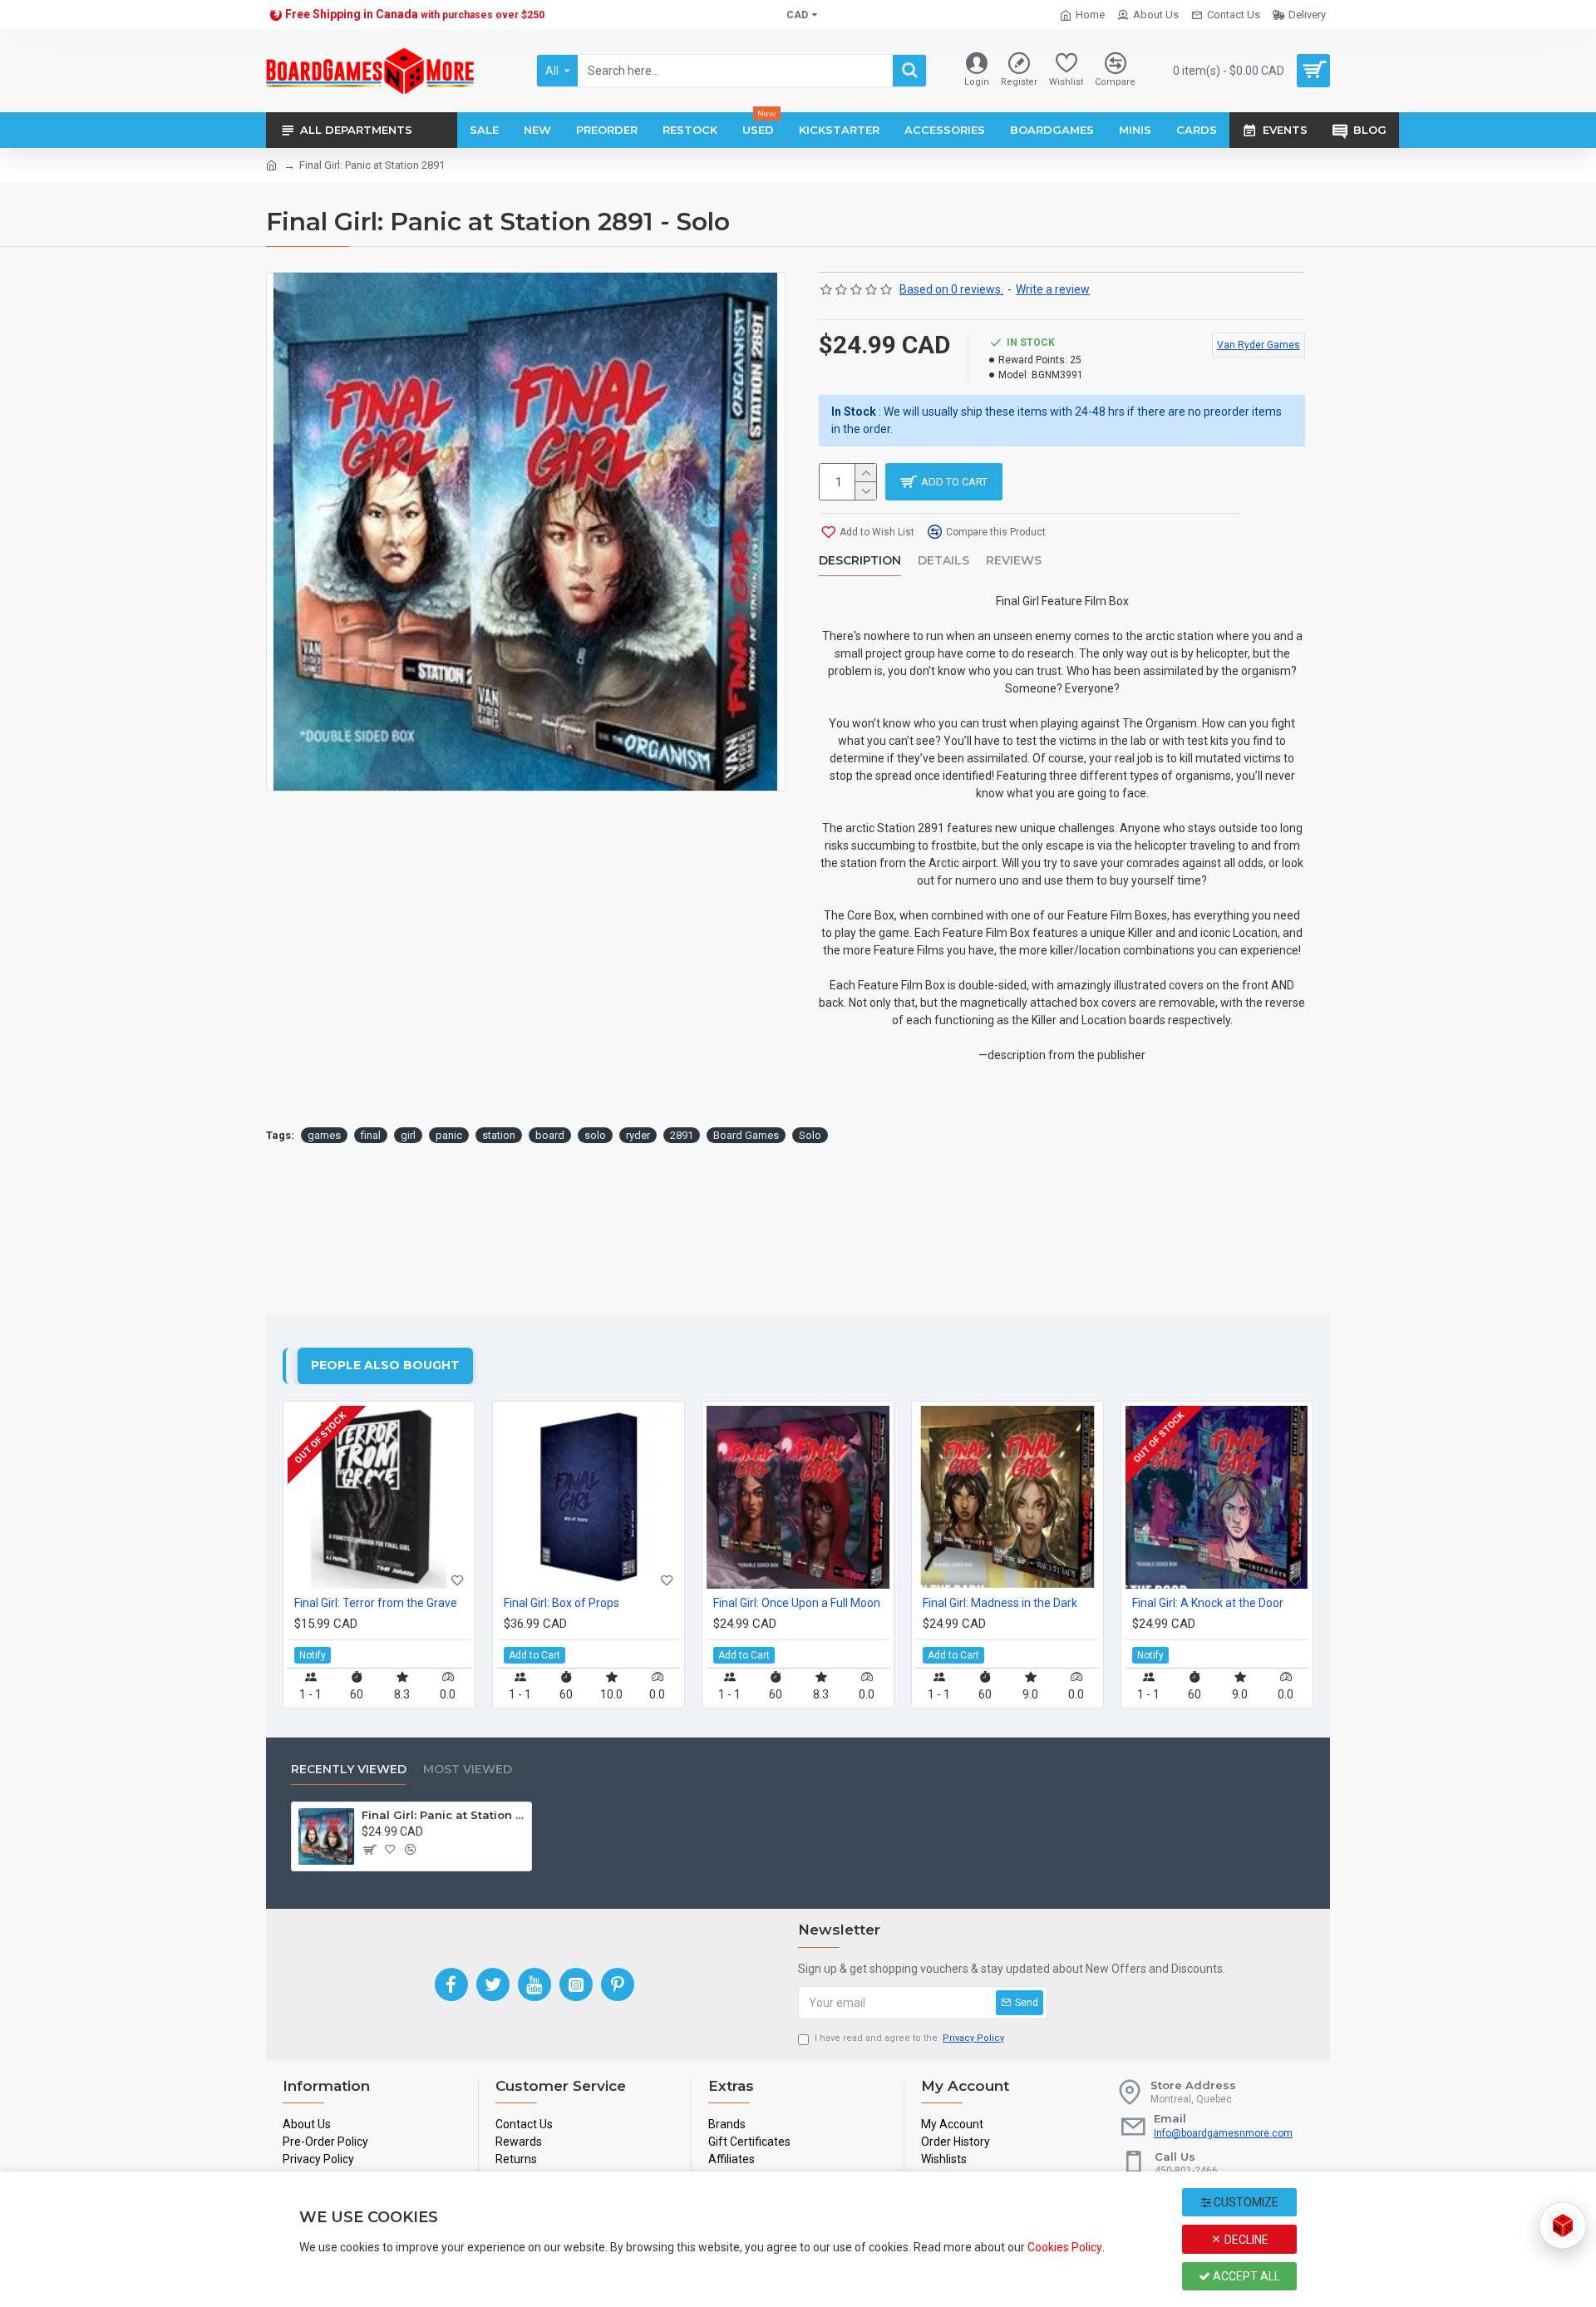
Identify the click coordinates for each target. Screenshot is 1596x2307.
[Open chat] (1563, 2226)
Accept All (1245, 2276)
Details (943, 561)
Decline (1245, 2240)
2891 (682, 1135)
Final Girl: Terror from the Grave (376, 1603)
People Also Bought (385, 1365)
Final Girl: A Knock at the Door (1208, 1603)
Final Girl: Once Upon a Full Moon (797, 1603)
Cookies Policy (1065, 2247)
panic (449, 1135)
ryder (638, 1135)
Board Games (746, 1135)
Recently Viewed (349, 1770)
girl (408, 1135)
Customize (1245, 2202)
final (371, 1135)
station (499, 1135)
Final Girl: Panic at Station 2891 (444, 1815)
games (324, 1135)
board (550, 1135)
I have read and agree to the (909, 2038)
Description (860, 561)
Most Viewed (468, 1770)
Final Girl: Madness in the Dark (1000, 1603)
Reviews (1014, 561)
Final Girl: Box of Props (562, 1603)
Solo (810, 1135)
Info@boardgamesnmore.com (1223, 2133)
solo (595, 1135)
